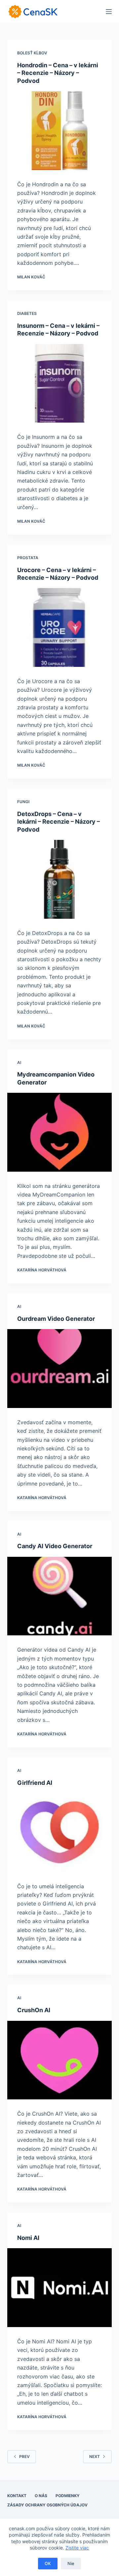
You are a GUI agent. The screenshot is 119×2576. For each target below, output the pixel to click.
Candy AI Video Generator (55, 1546)
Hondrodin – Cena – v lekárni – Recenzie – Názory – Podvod (58, 73)
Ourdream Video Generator (56, 1319)
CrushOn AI (34, 2010)
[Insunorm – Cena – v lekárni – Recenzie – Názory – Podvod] (60, 383)
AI (19, 1062)
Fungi (23, 802)
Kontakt (17, 2496)
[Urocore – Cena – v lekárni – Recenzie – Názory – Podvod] (60, 627)
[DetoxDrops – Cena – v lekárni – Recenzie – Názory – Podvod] (60, 879)
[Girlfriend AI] (60, 1833)
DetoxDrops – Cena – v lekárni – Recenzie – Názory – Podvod (59, 822)
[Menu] (109, 12)
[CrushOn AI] (60, 2060)
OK (48, 2563)
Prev (24, 2457)
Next (95, 2457)
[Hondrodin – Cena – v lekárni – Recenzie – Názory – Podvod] (60, 131)
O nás (41, 2496)
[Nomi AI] (60, 2288)
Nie (71, 2563)
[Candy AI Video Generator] (60, 1596)
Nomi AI (28, 2238)
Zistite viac (77, 2548)
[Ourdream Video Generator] (60, 1369)
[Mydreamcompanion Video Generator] (60, 1132)
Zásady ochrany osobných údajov (47, 2505)
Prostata (28, 558)
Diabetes (27, 313)
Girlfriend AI (35, 1783)
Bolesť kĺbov (32, 53)
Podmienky (68, 2496)
